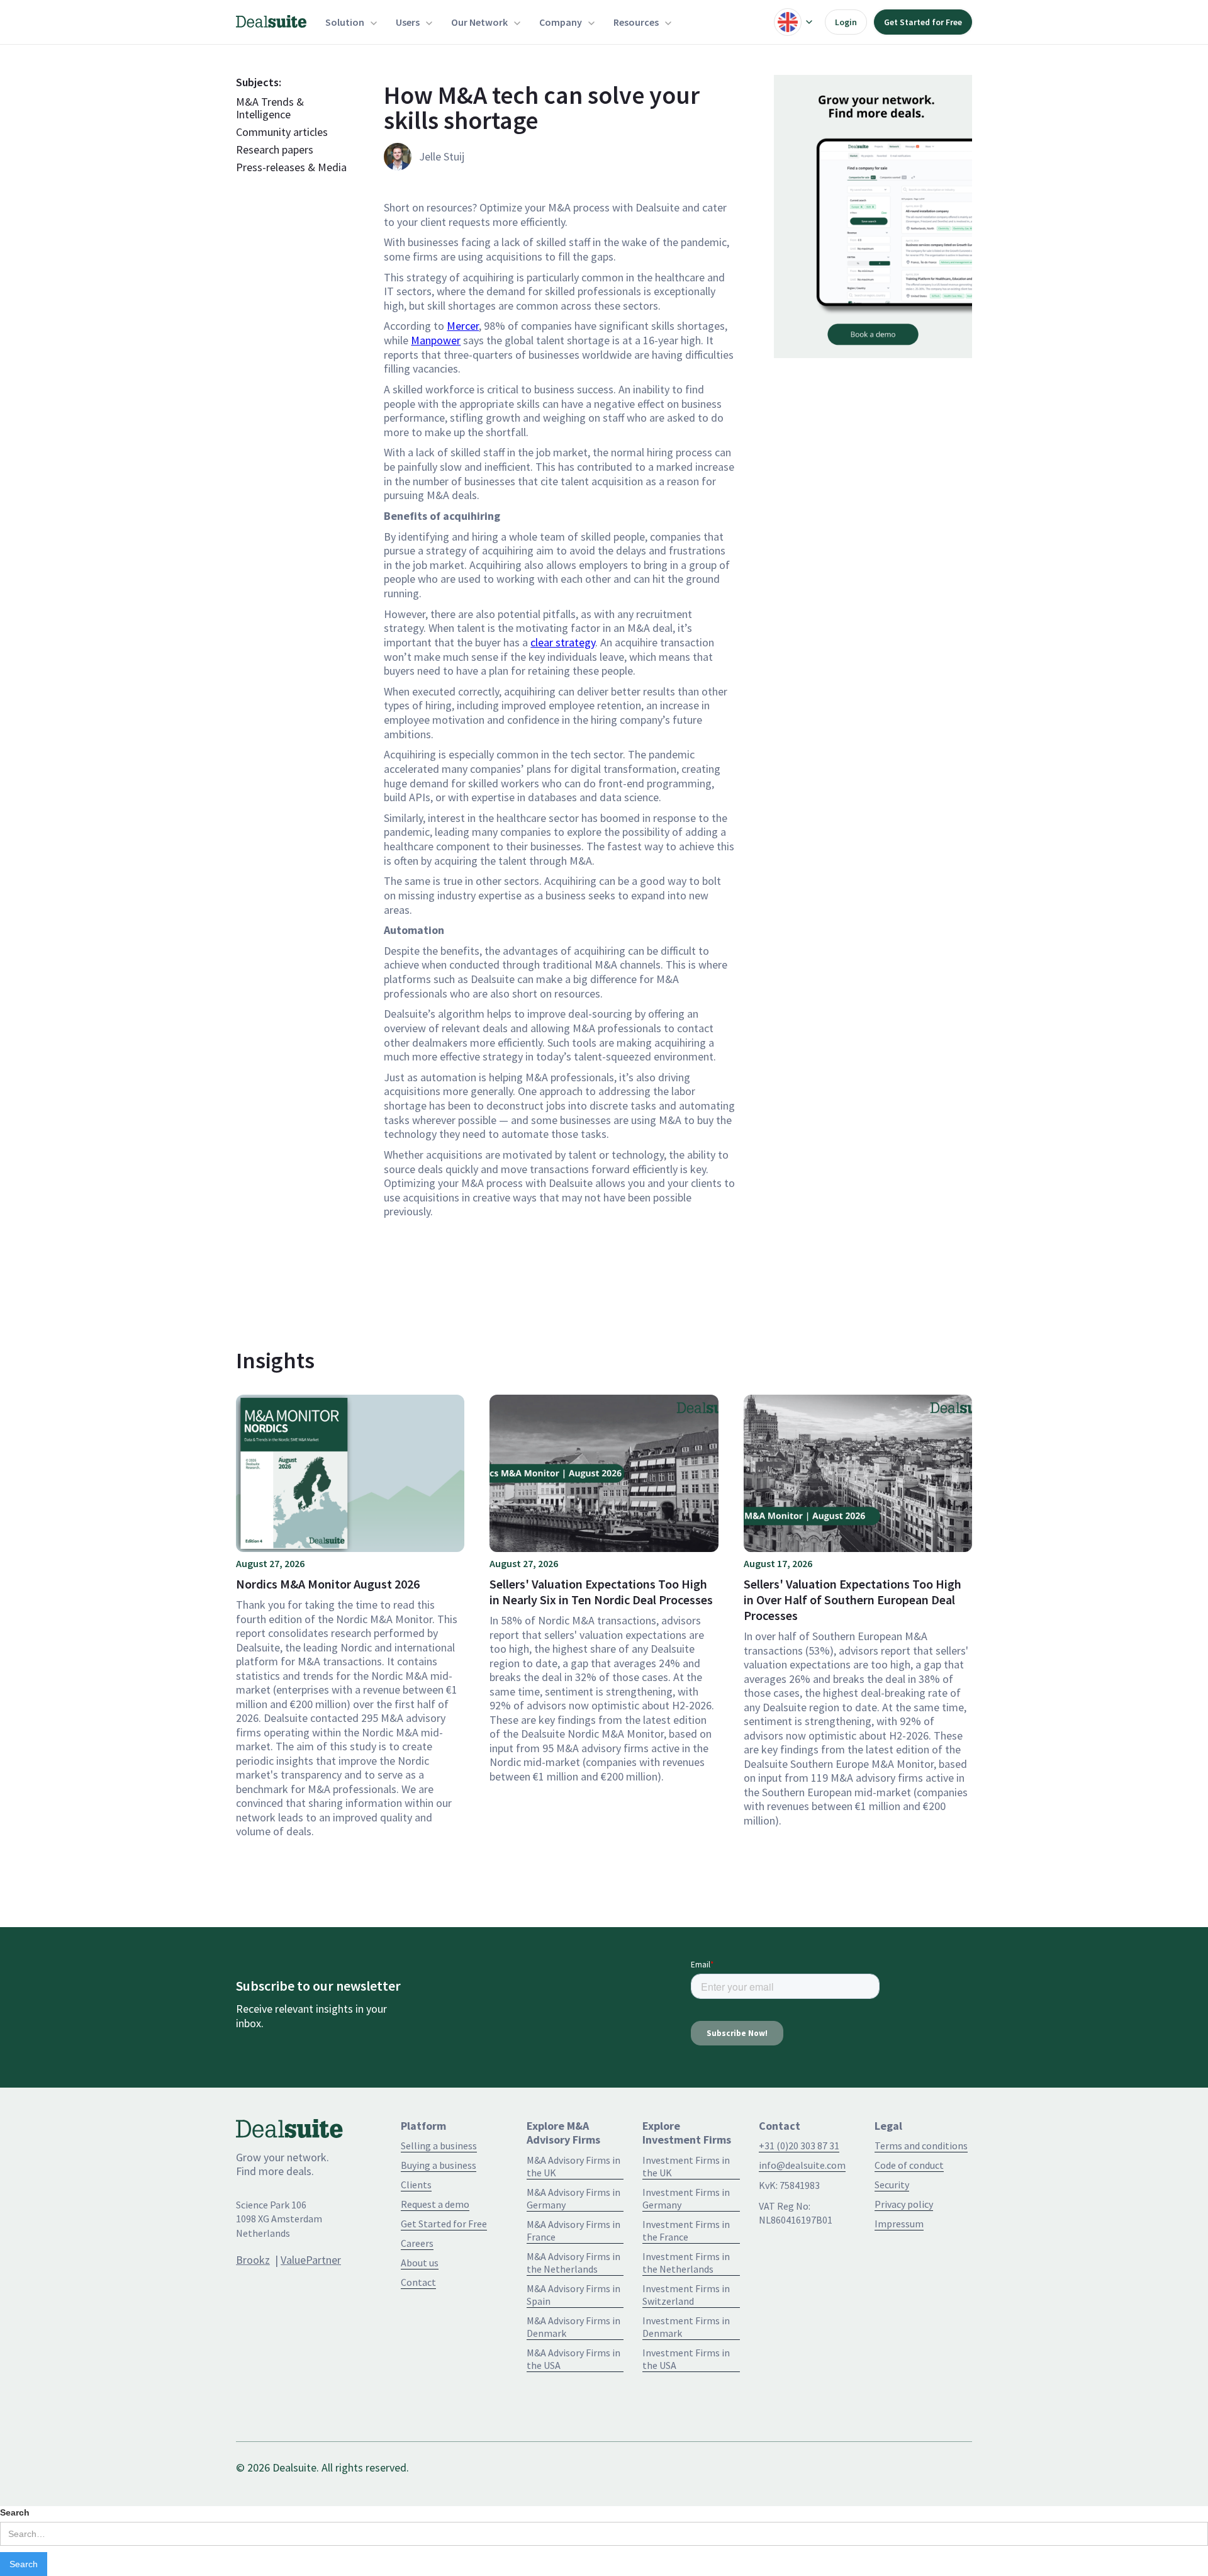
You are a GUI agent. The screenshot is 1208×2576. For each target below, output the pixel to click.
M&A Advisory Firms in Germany (573, 2198)
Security (892, 2185)
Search (15, 2512)
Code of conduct (909, 2165)
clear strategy (563, 642)
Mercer (463, 326)
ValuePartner (311, 2260)
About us (420, 2263)
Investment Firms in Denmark (686, 2327)
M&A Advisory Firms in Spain (573, 2295)
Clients (416, 2185)
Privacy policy (904, 2204)
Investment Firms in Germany (686, 2198)
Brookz (253, 2260)
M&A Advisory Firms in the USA (573, 2359)
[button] (351, 22)
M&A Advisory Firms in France (573, 2230)
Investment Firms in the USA (686, 2359)
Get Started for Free (923, 22)
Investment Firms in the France (686, 2230)
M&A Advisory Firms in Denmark (573, 2327)
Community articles (282, 132)
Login (846, 22)
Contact (418, 2282)
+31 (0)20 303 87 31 (799, 2146)
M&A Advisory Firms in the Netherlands (573, 2263)
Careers (417, 2243)
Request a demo (435, 2204)
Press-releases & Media (291, 167)
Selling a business (439, 2146)
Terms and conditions (921, 2146)
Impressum (899, 2224)
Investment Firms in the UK (686, 2166)
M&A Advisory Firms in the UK (573, 2166)
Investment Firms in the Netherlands (686, 2263)
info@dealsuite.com (802, 2165)
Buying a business (439, 2165)
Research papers (275, 150)
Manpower (436, 340)
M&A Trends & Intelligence (270, 108)
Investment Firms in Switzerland (686, 2295)
